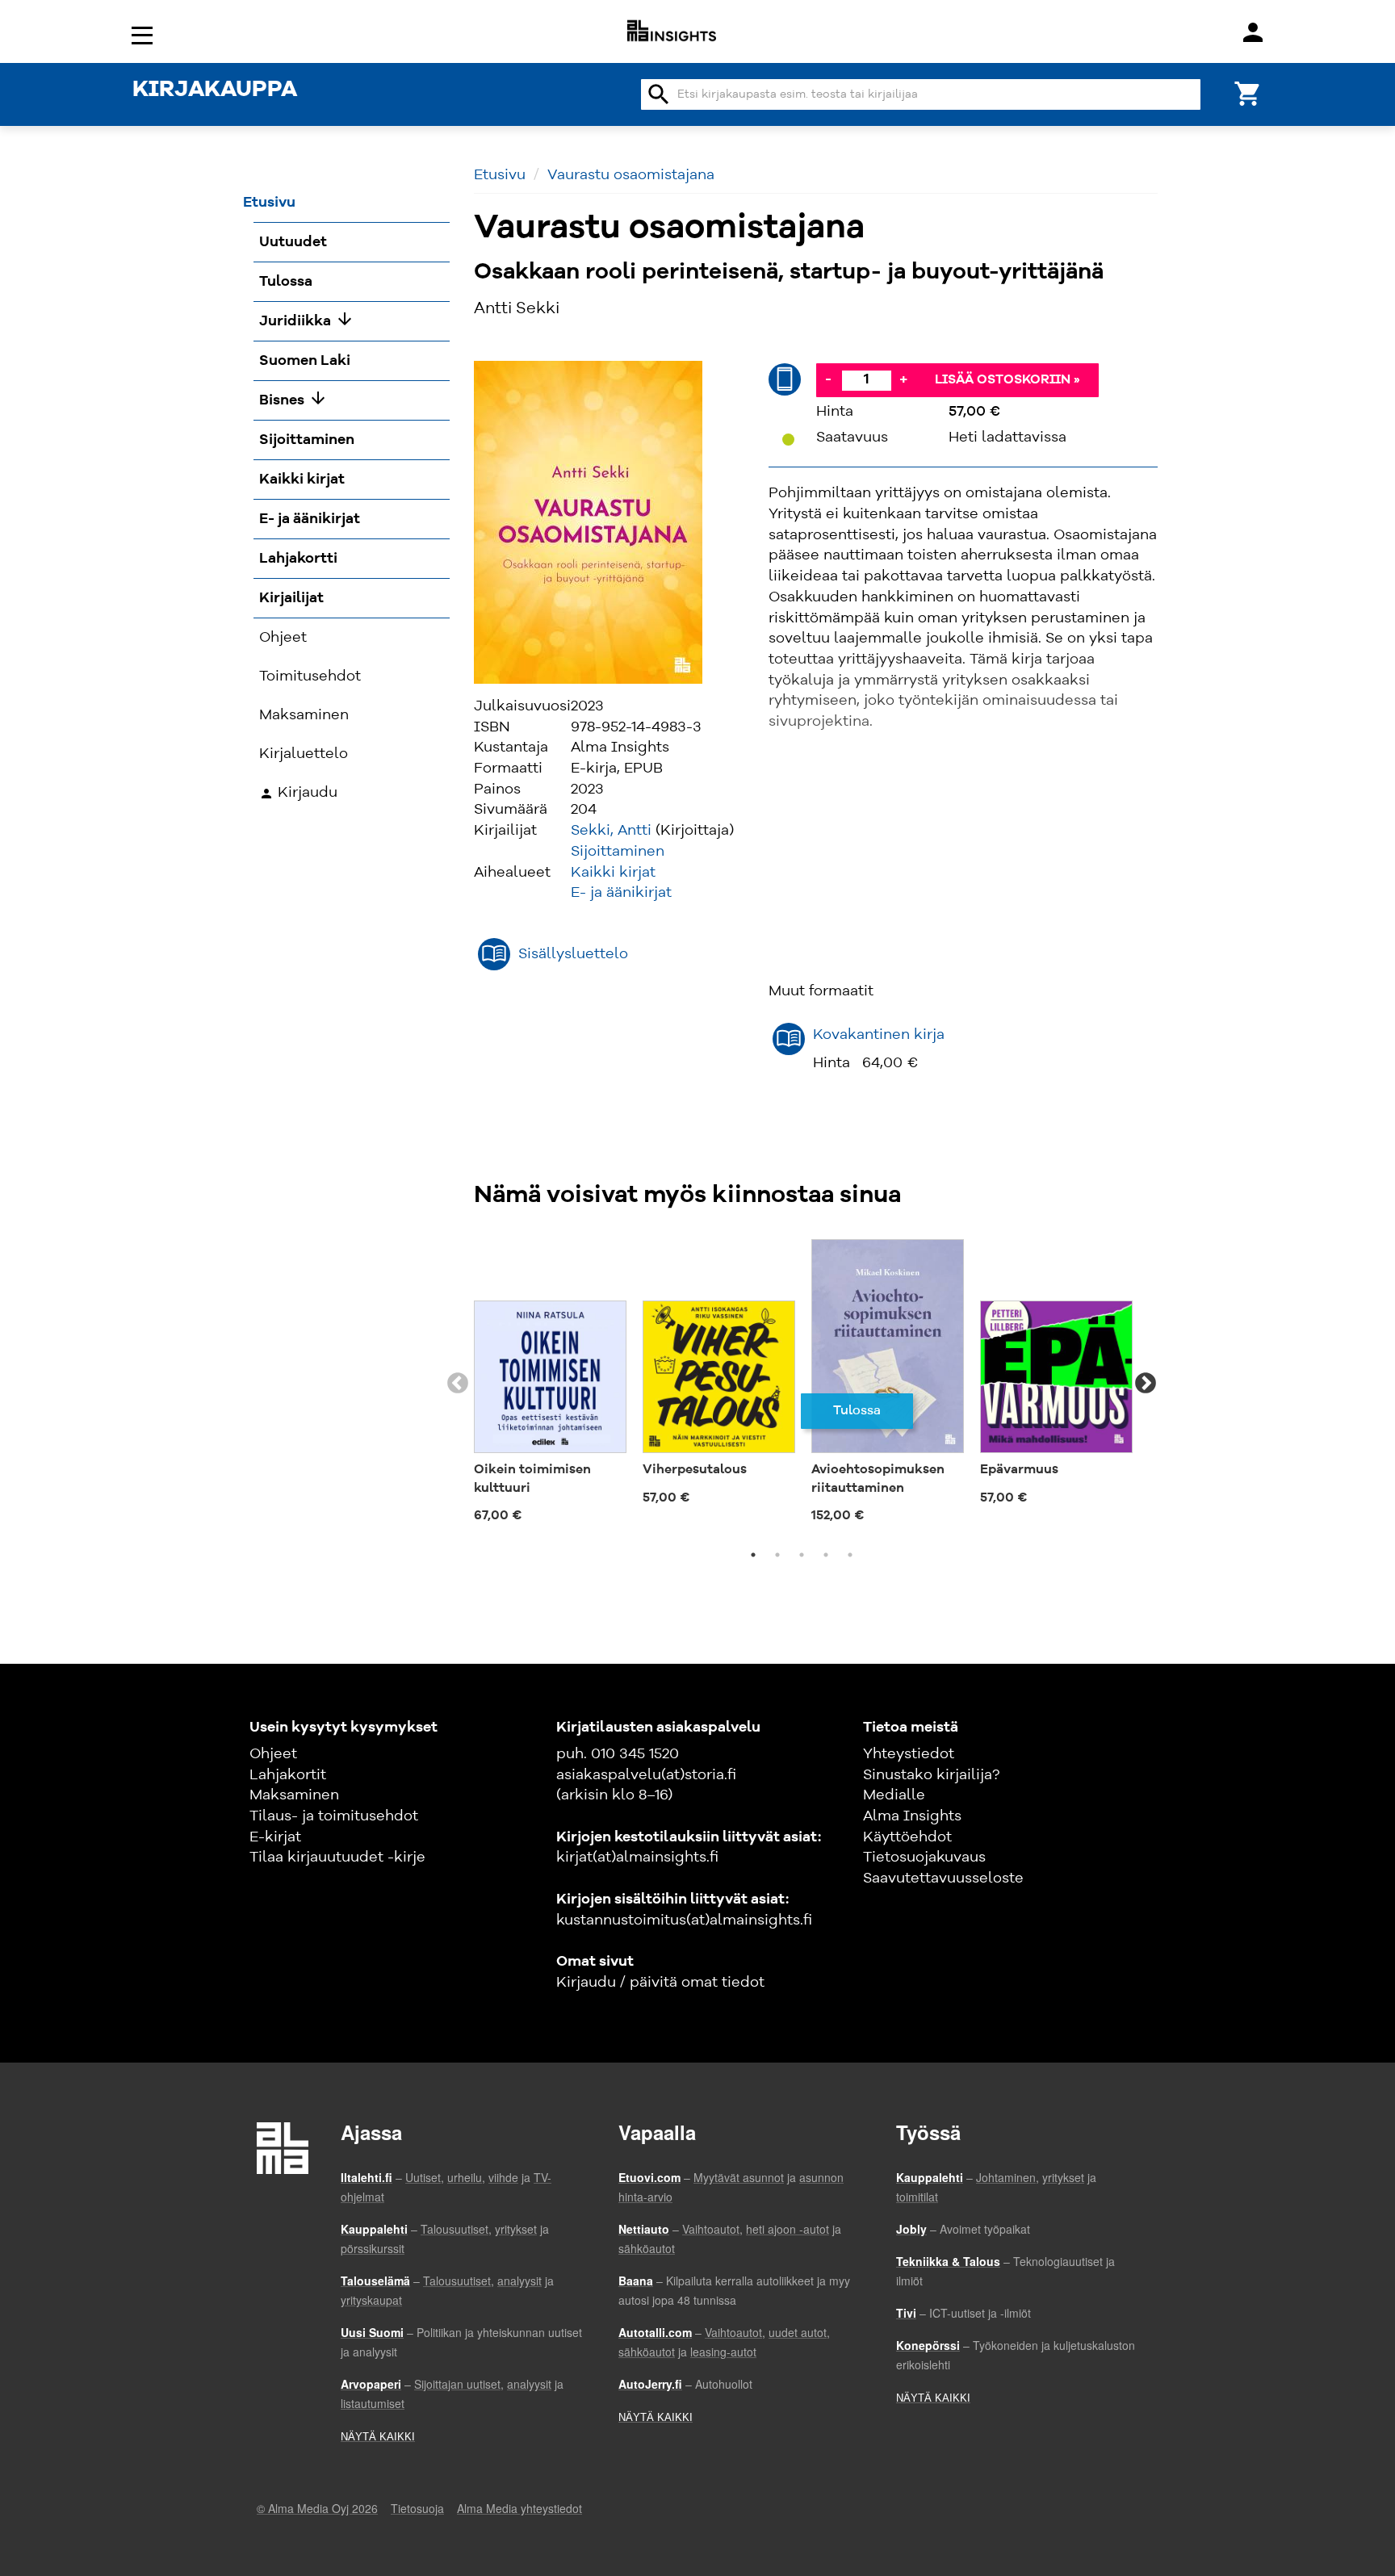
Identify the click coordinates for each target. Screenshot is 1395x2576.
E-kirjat (275, 1837)
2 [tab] (777, 1555)
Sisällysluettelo (573, 954)
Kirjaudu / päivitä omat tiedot (660, 1983)
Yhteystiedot (909, 1754)
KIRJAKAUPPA (215, 90)
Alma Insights (912, 1816)
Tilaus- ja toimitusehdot (334, 1816)
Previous (458, 1384)
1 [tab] (753, 1555)
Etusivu (500, 175)
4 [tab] (826, 1555)
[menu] (145, 34)
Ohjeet (273, 1754)
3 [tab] (802, 1555)
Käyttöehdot (907, 1837)
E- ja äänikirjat (621, 893)
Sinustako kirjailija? (931, 1775)
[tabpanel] (550, 1384)
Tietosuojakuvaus (924, 1858)
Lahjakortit (288, 1775)
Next (1146, 1384)
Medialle (894, 1795)
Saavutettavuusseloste (943, 1879)
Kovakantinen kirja (879, 1035)
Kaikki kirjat (613, 873)
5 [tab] (850, 1555)
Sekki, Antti (611, 831)
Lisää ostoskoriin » (1007, 380)
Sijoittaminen (618, 852)
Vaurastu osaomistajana (631, 175)
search (659, 94)
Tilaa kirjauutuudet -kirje (337, 1858)
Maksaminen (294, 1795)
